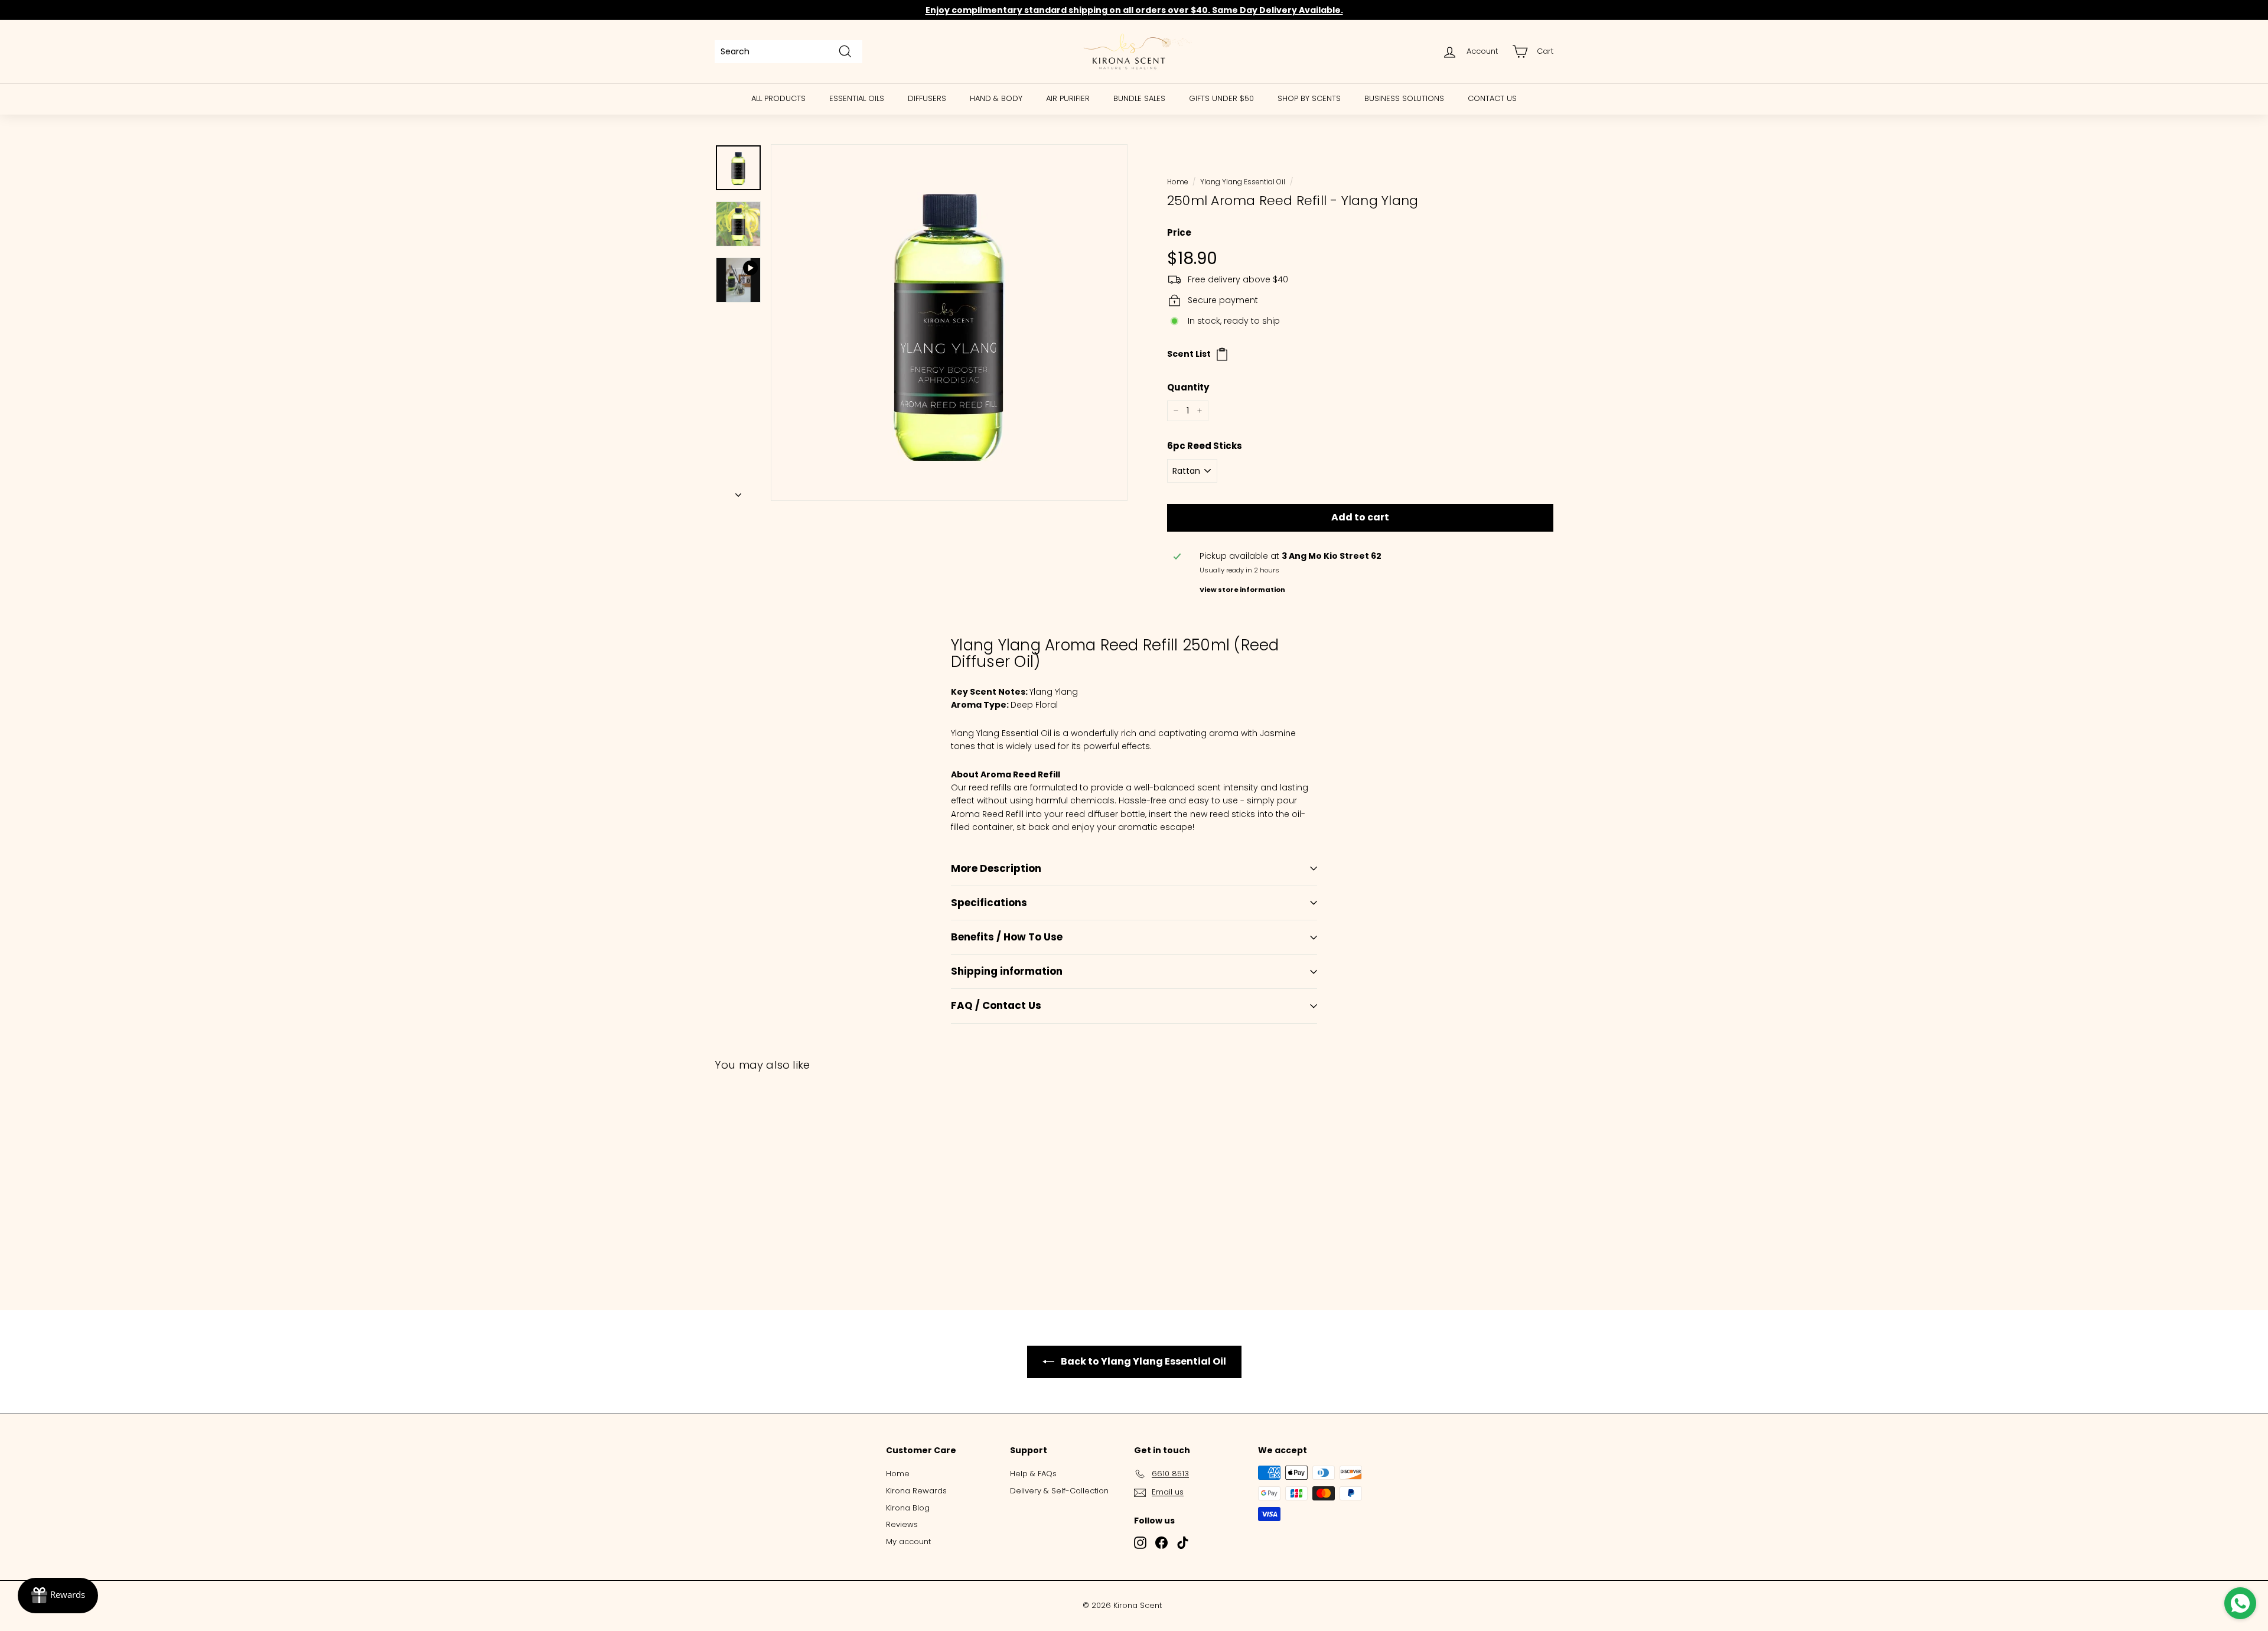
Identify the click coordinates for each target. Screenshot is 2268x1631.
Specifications (989, 903)
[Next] (738, 491)
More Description (996, 868)
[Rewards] (58, 1596)
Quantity (1188, 387)
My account (908, 1542)
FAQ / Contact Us (996, 1005)
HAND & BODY (996, 98)
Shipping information (1007, 971)
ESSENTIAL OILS (857, 98)
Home (1177, 182)
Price (1179, 232)
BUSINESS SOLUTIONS (1404, 98)
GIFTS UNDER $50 (1221, 98)
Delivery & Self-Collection (1059, 1491)
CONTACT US (1492, 98)
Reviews (902, 1524)
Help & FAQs (1033, 1474)
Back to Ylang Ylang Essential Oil (1143, 1361)
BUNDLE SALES (1139, 98)
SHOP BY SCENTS (1309, 98)
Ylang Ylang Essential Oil (1243, 182)
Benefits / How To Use (1007, 937)
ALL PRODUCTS (778, 98)
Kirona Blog (908, 1508)
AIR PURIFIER (1068, 98)
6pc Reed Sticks (1205, 446)
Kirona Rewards (916, 1491)
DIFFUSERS (927, 98)
